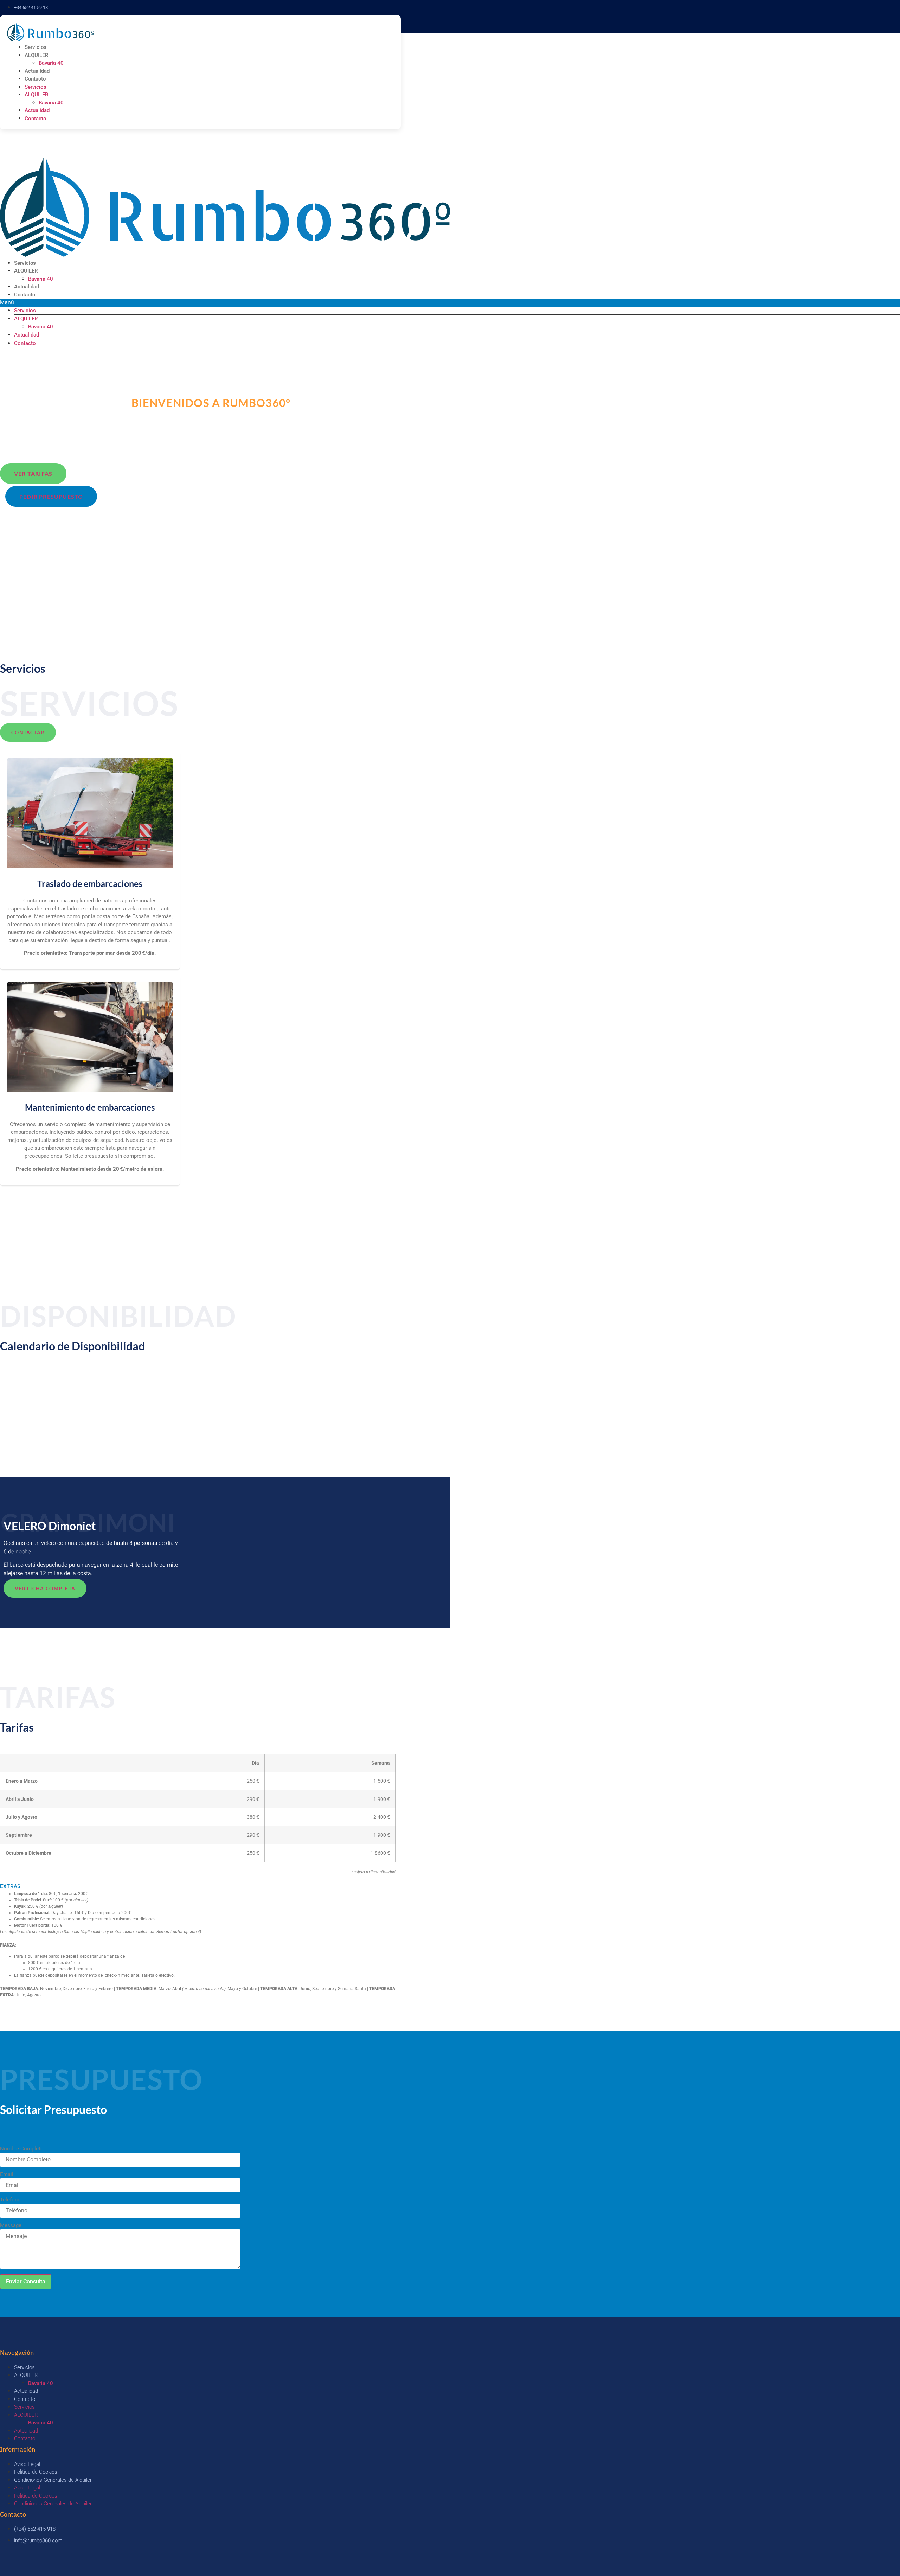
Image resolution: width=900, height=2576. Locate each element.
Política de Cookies (36, 2472)
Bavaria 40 (51, 63)
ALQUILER (37, 55)
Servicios (36, 47)
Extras (10, 1886)
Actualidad (37, 71)
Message (11, 2226)
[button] (198, 1887)
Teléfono (10, 2200)
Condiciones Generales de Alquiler (53, 2480)
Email (7, 2175)
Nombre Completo (22, 2149)
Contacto (35, 79)
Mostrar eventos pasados (31, 1376)
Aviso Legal (27, 2464)
